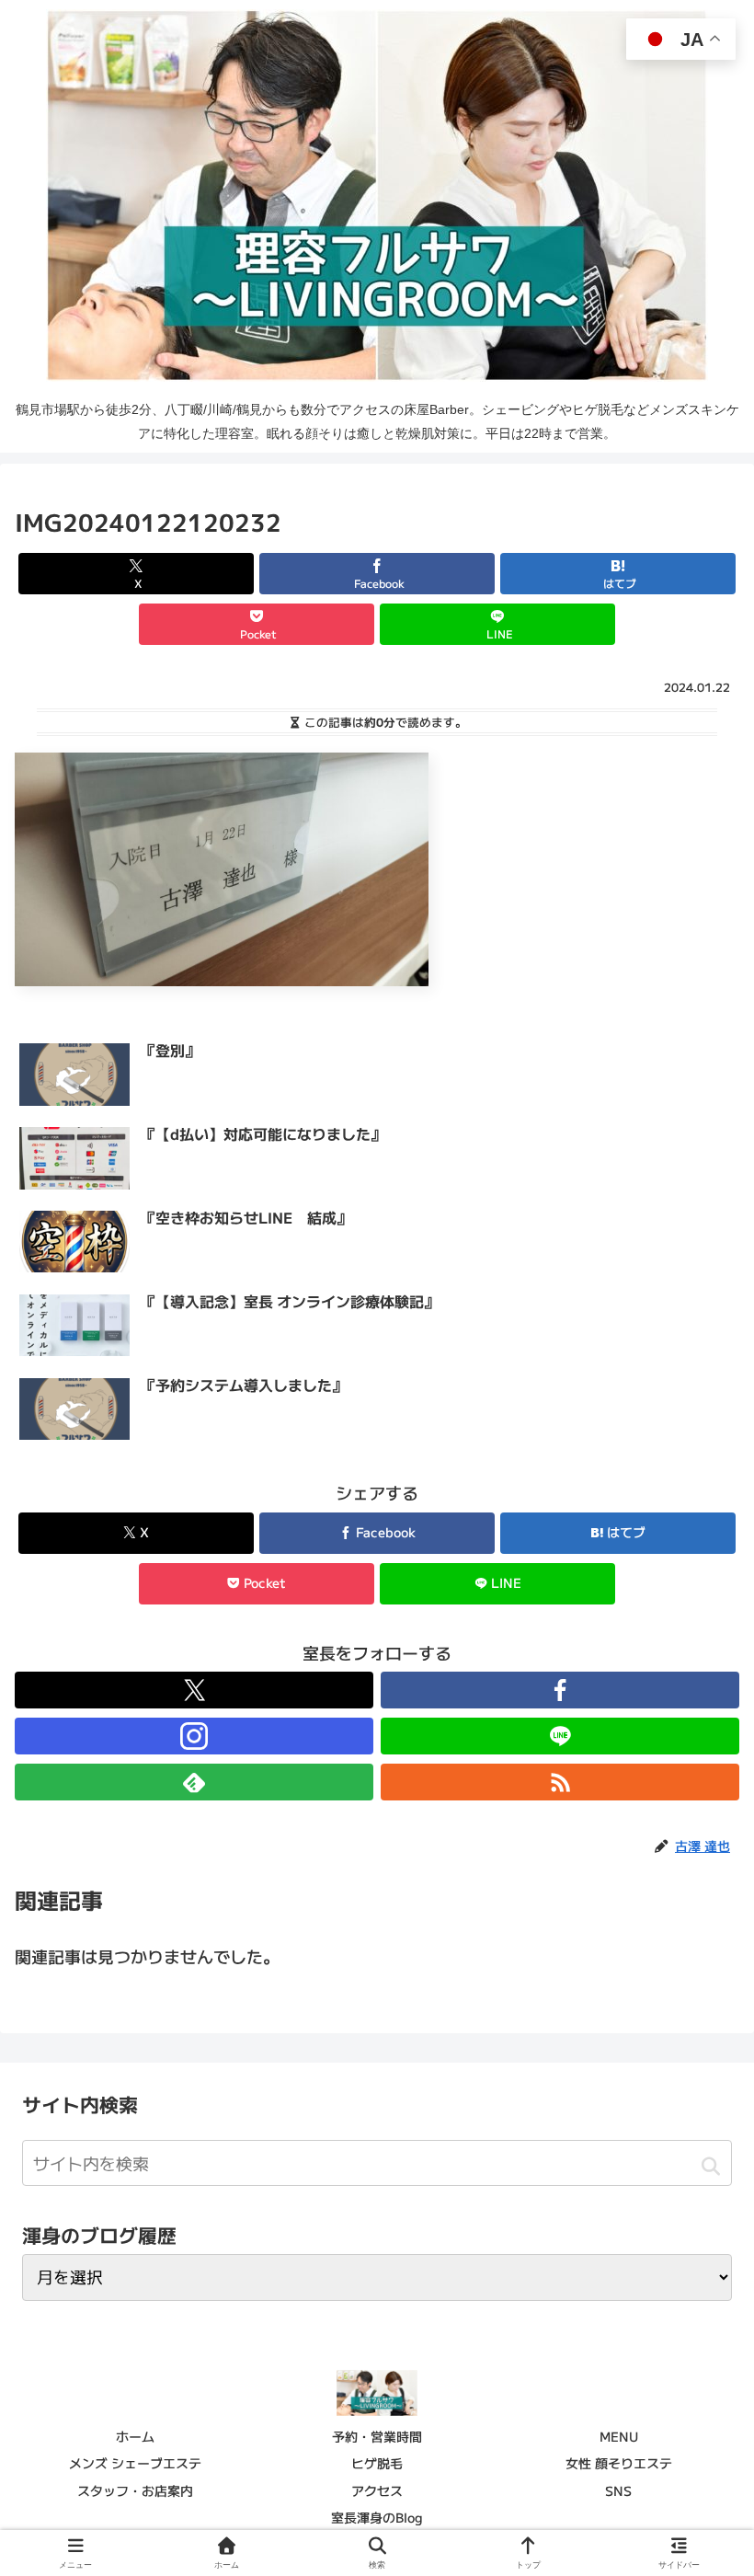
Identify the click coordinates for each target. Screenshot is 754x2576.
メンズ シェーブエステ (135, 2463)
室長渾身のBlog (377, 2517)
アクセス (377, 2490)
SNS (618, 2490)
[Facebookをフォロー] (560, 1690)
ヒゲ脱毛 (377, 2463)
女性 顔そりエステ (619, 2463)
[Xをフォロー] (194, 1690)
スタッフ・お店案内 (135, 2490)
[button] (710, 2166)
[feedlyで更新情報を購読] (194, 1782)
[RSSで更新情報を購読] (560, 1782)
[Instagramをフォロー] (194, 1736)
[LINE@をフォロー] (560, 1736)
